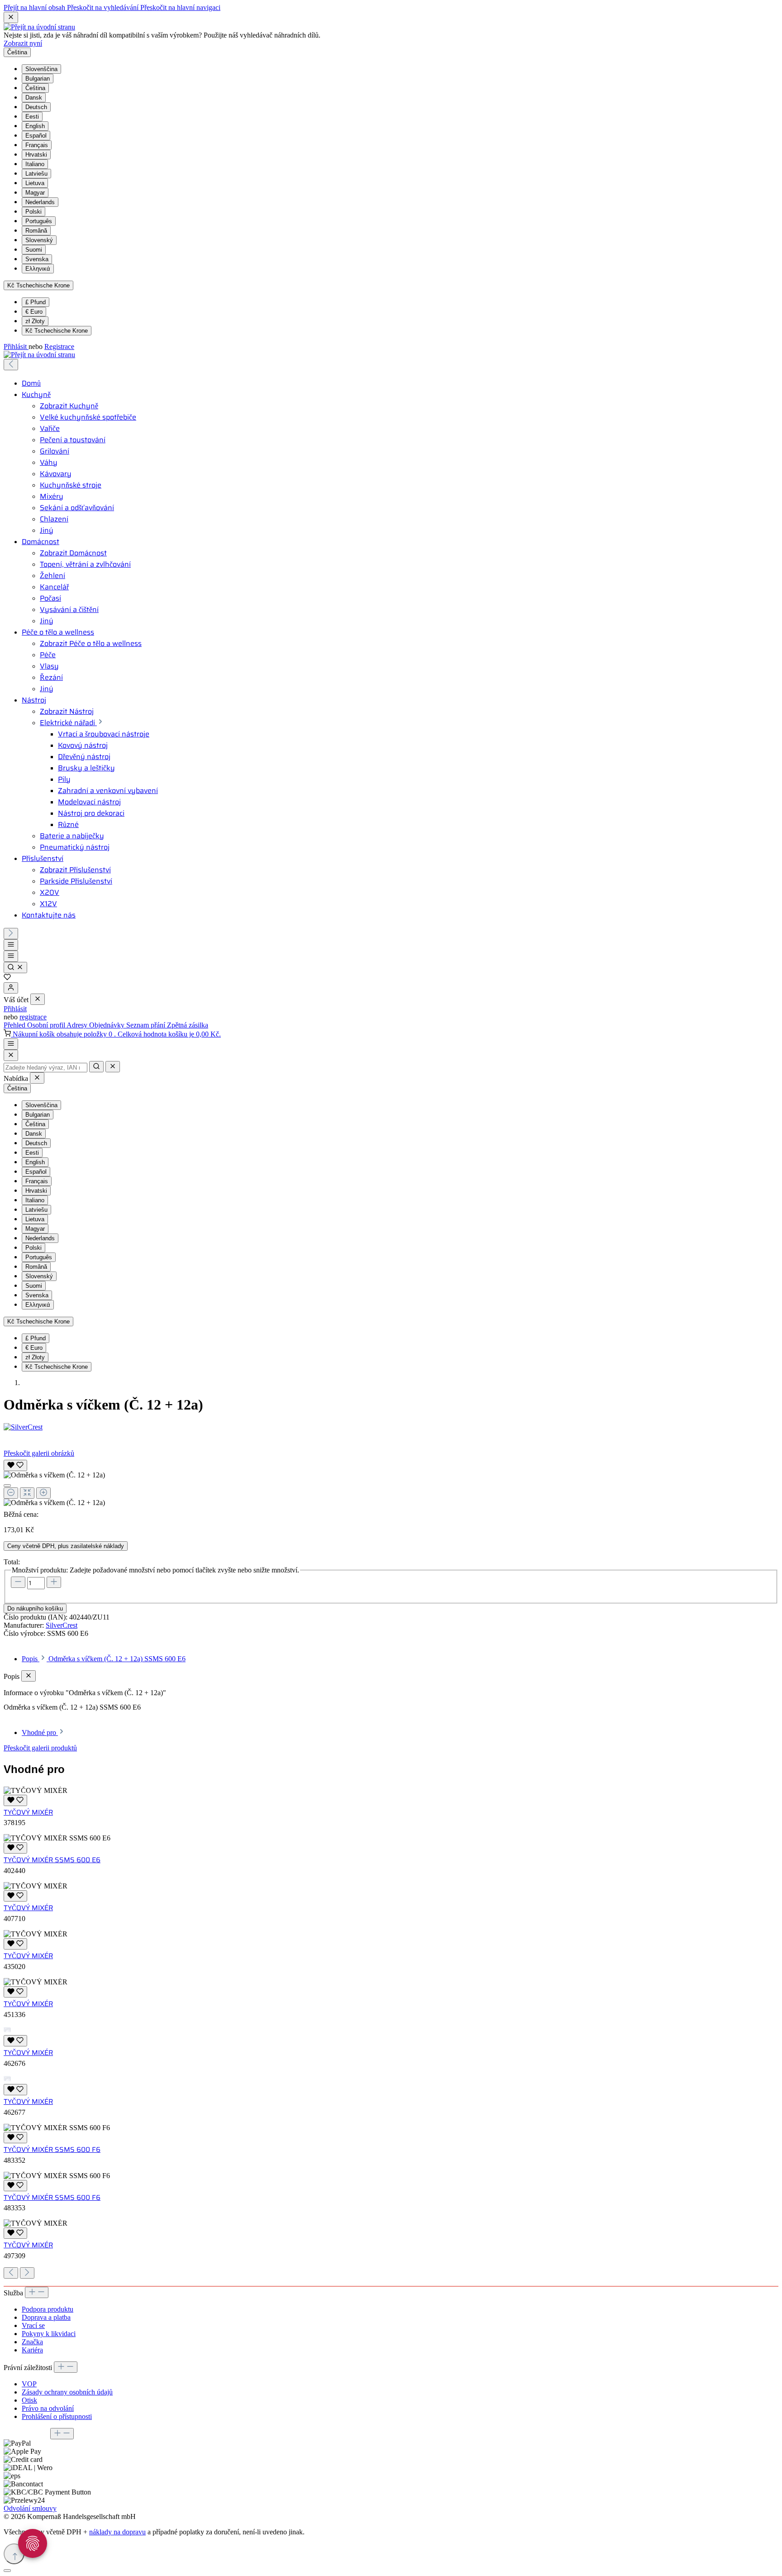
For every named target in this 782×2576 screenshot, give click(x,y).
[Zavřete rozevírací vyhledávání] (113, 1067)
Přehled (15, 1025)
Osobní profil (47, 1025)
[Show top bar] (11, 1044)
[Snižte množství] (18, 1582)
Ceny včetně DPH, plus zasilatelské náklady (66, 1546)
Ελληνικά (38, 269)
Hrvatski (36, 155)
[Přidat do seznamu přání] (15, 1465)
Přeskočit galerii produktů (40, 1748)
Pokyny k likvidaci (49, 2334)
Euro (34, 312)
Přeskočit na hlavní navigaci (180, 7)
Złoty (35, 321)
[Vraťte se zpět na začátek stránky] (14, 2554)
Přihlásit (16, 346)
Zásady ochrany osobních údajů (67, 2392)
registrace (33, 1017)
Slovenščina (41, 69)
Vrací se (33, 2325)
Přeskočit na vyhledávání (104, 7)
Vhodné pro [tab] (40, 1732)
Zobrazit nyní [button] (23, 43)
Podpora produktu (48, 2309)
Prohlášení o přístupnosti (57, 2416)
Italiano (35, 164)
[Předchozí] (11, 365)
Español (36, 136)
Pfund (36, 302)
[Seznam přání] (7, 978)
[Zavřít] (7, 1486)
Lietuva (35, 183)
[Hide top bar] (11, 17)
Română (36, 231)
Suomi (34, 250)
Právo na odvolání (48, 2408)
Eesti (32, 117)
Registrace (59, 346)
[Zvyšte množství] (54, 1582)
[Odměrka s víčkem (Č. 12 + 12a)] (54, 1475)
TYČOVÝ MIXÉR (28, 1812)
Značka (32, 2342)
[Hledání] (15, 968)
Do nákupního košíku (35, 1608)
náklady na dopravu (117, 2532)
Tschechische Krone (57, 331)
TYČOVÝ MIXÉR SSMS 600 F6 (52, 2150)
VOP (29, 2384)
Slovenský (39, 240)
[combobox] (45, 1068)
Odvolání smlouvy (30, 2508)
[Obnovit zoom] (27, 1493)
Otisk (29, 2400)
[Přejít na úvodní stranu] (39, 27)
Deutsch (36, 107)
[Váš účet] (11, 988)
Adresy (78, 1025)
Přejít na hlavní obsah (35, 7)
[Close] (11, 1055)
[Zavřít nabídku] (38, 999)
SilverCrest (62, 1625)
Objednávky (108, 1025)
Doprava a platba (46, 2317)
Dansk (34, 98)
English (35, 126)
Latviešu (36, 174)
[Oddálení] (11, 1493)
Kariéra (32, 2350)
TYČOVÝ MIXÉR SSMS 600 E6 (52, 1860)
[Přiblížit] (43, 1493)
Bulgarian (38, 79)
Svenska (37, 259)
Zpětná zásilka (188, 1025)
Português (39, 221)
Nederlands (40, 202)
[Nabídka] (11, 945)
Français (37, 145)
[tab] (104, 1659)
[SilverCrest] (391, 1427)
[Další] (11, 934)
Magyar (35, 193)
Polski (33, 212)
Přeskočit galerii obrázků (39, 1453)
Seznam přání (147, 1025)
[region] (391, 1482)
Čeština (35, 88)
